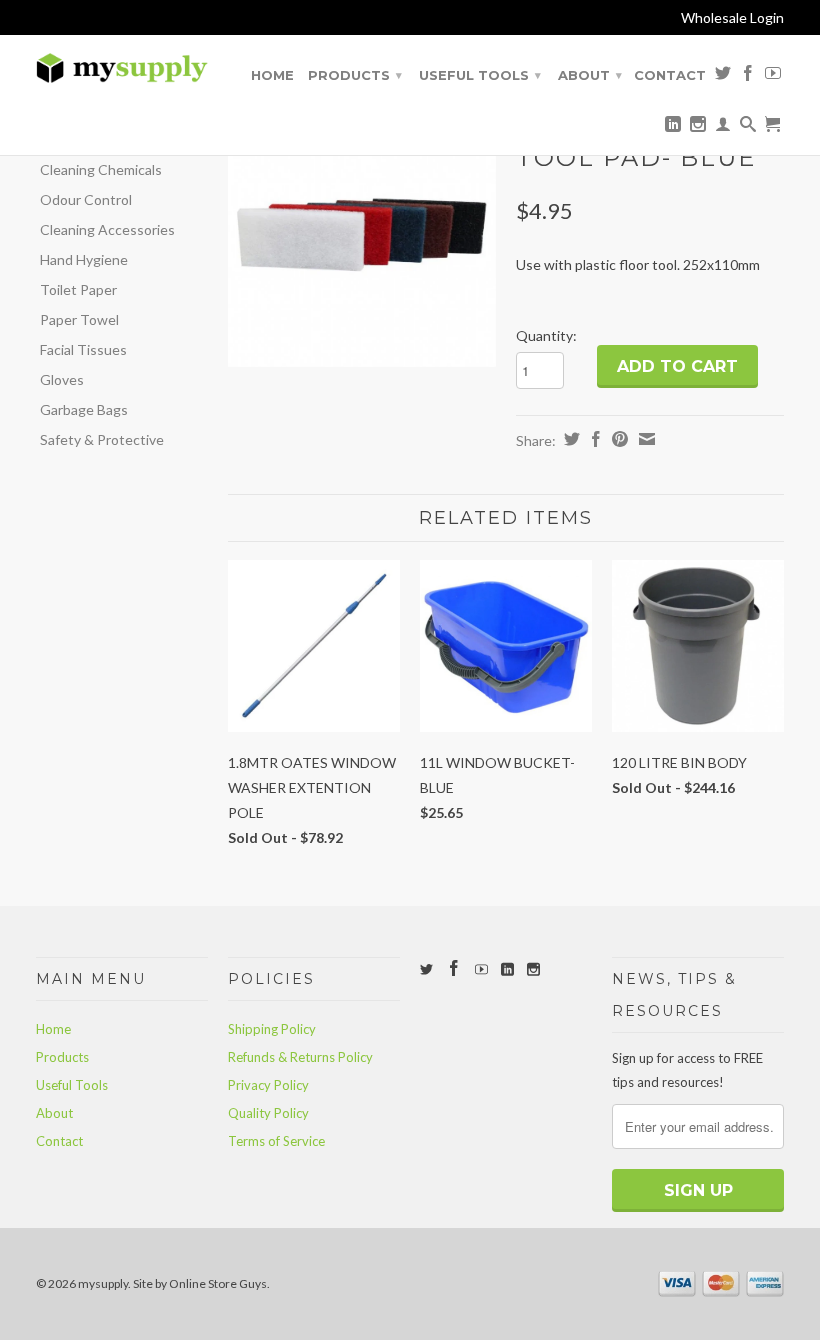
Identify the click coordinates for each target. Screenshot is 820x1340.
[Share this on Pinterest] (617, 439)
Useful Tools (480, 75)
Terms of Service (276, 1141)
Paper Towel (79, 319)
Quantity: (546, 335)
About (590, 75)
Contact (670, 75)
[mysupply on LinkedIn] (673, 128)
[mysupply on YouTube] (773, 77)
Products (355, 75)
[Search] (748, 128)
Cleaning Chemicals (101, 169)
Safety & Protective (102, 439)
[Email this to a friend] (644, 439)
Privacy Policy (268, 1085)
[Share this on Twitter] (569, 439)
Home (272, 75)
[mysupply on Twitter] (723, 77)
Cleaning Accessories (107, 229)
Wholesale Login (732, 17)
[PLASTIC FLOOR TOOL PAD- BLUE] (362, 234)
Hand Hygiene (84, 259)
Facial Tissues (83, 349)
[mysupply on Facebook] (748, 77)
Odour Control (86, 199)
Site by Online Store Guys (200, 1283)
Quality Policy (268, 1113)
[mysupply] (122, 68)
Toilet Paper (78, 289)
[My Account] (723, 128)
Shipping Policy (272, 1029)
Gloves (62, 379)
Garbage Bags (84, 409)
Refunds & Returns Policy (300, 1057)
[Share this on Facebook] (593, 439)
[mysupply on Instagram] (698, 128)
